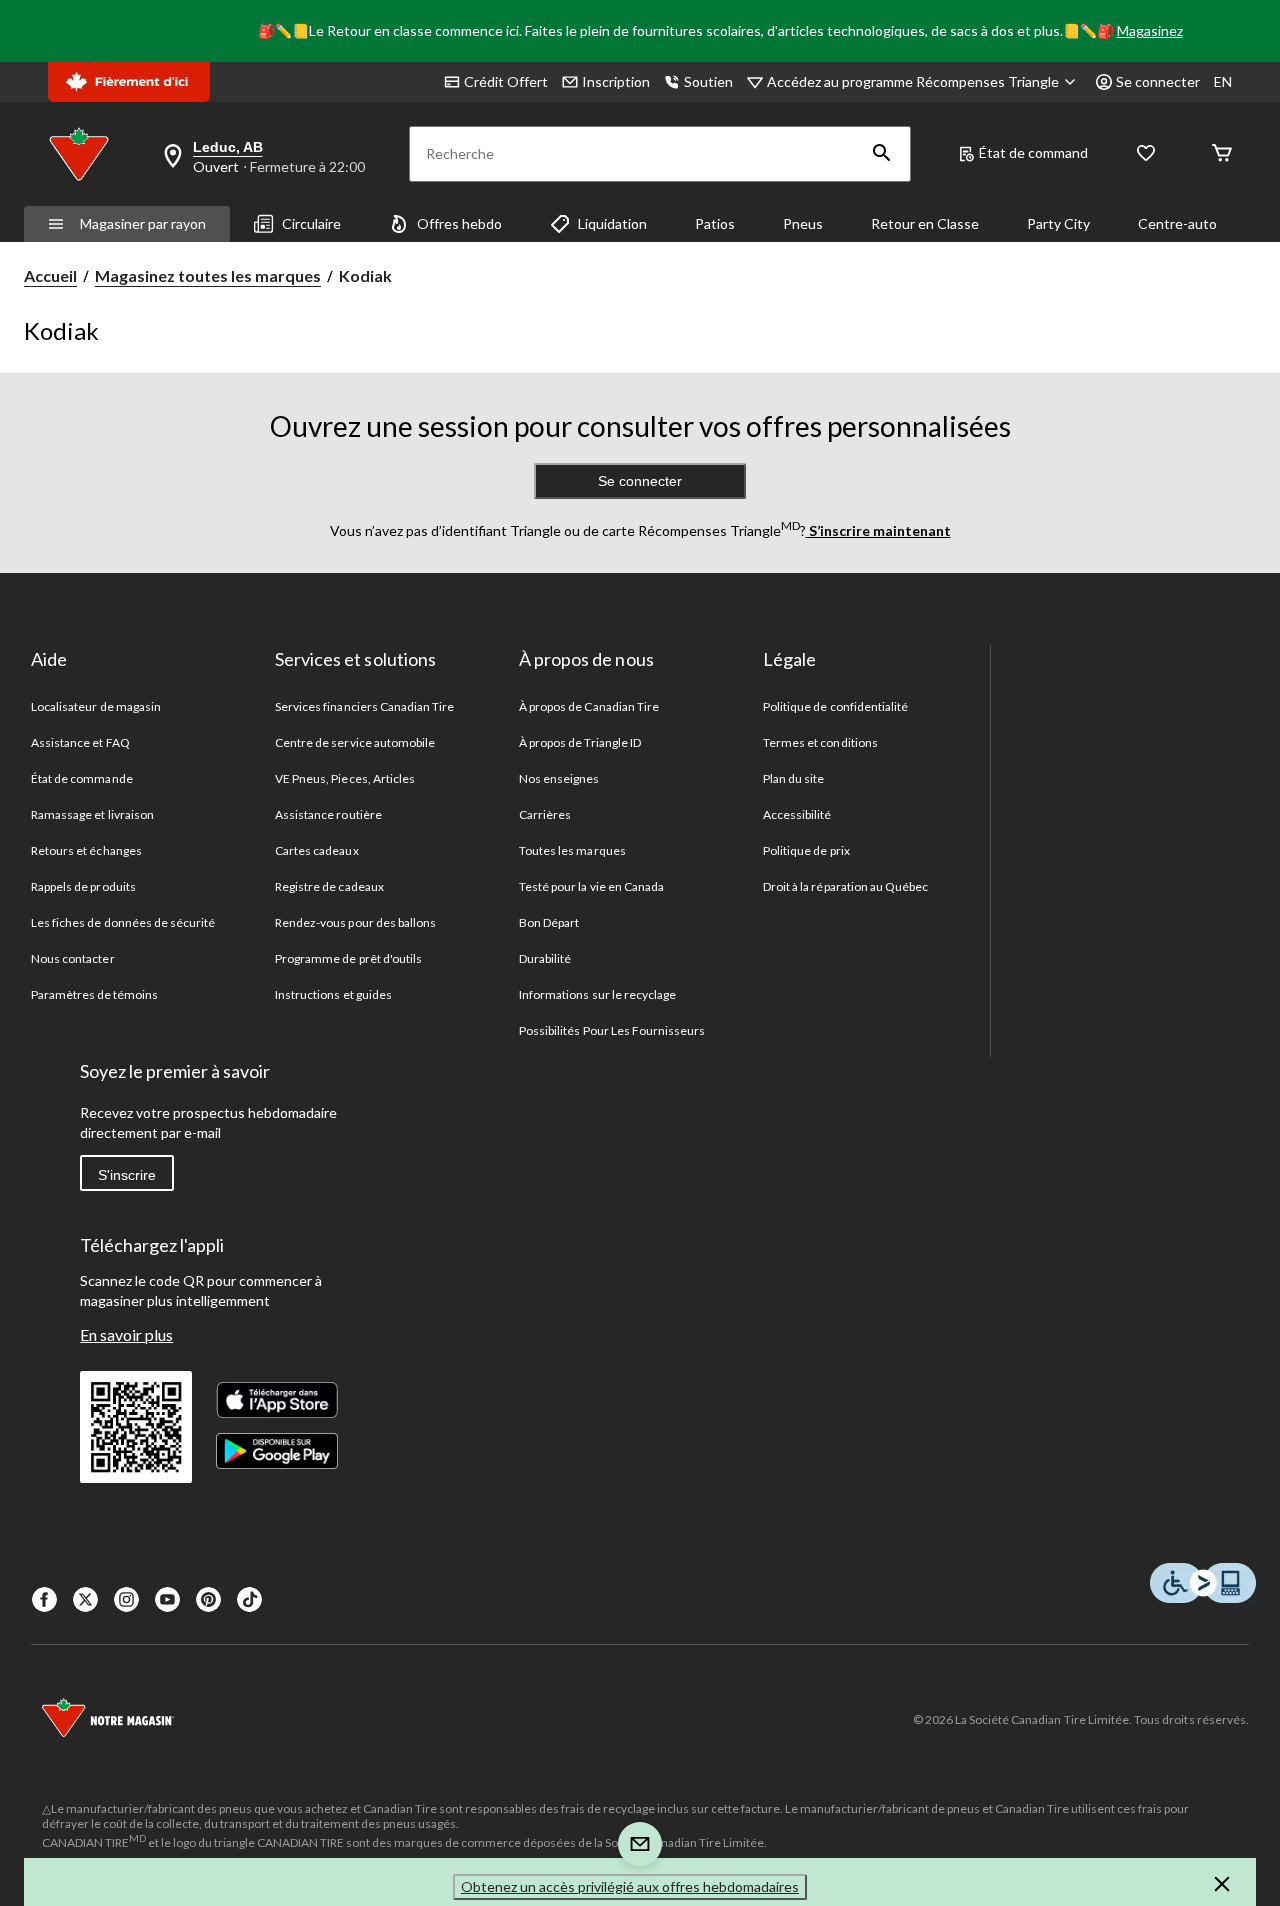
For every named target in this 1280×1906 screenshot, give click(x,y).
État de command (1033, 152)
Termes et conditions (820, 742)
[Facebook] (44, 1599)
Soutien (708, 81)
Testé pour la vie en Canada (591, 886)
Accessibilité (797, 814)
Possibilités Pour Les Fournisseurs (612, 1030)
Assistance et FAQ (80, 742)
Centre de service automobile (355, 742)
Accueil (50, 275)
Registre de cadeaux (329, 886)
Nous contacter (73, 958)
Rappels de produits (83, 886)
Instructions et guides (333, 994)
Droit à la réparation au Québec (845, 886)
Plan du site (793, 778)
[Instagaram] (126, 1599)
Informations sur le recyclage (597, 994)
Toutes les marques (572, 850)
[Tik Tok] (249, 1599)
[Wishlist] (1146, 154)
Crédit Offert (506, 81)
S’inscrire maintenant (878, 530)
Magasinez (1150, 30)
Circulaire (311, 223)
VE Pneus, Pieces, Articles (345, 778)
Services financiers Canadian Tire (364, 706)
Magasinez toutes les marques (208, 275)
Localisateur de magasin (96, 706)
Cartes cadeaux (317, 850)
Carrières (545, 814)
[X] (85, 1599)
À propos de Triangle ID (580, 742)
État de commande (82, 778)
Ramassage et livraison (92, 814)
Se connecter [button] (1158, 81)
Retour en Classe (925, 223)
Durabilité (545, 958)
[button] (882, 154)
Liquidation (612, 223)
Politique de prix (806, 850)
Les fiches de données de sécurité (123, 922)
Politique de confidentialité (835, 706)
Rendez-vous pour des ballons (355, 922)
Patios (715, 223)
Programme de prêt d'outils (348, 958)
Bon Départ (549, 922)
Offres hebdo (459, 223)
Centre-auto (1177, 223)
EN (1223, 81)
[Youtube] (167, 1599)
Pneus (803, 223)
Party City (1058, 223)
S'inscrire (127, 1175)
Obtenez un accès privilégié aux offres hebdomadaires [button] (630, 1886)
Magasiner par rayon (143, 223)
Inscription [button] (616, 81)
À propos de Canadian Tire (589, 706)
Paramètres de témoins (94, 994)
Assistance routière (328, 814)
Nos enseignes (559, 778)
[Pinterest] (208, 1599)
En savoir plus (126, 1334)
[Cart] (1222, 154)
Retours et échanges (86, 850)
